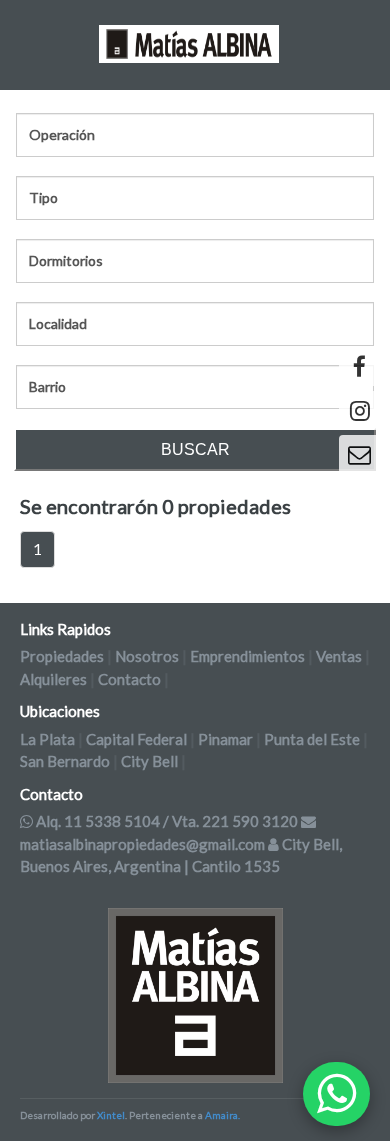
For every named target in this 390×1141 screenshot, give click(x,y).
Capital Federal (136, 739)
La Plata (47, 739)
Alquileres (53, 679)
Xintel (111, 1115)
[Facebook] (359, 366)
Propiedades (62, 656)
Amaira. (222, 1115)
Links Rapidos (65, 629)
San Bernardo (65, 761)
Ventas (339, 656)
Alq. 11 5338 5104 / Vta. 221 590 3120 (167, 821)
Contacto (129, 679)
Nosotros (147, 656)
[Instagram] (359, 410)
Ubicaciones (60, 711)
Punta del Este (312, 739)
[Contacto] (359, 454)
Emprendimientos (247, 656)
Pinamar (225, 739)
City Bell (149, 761)
